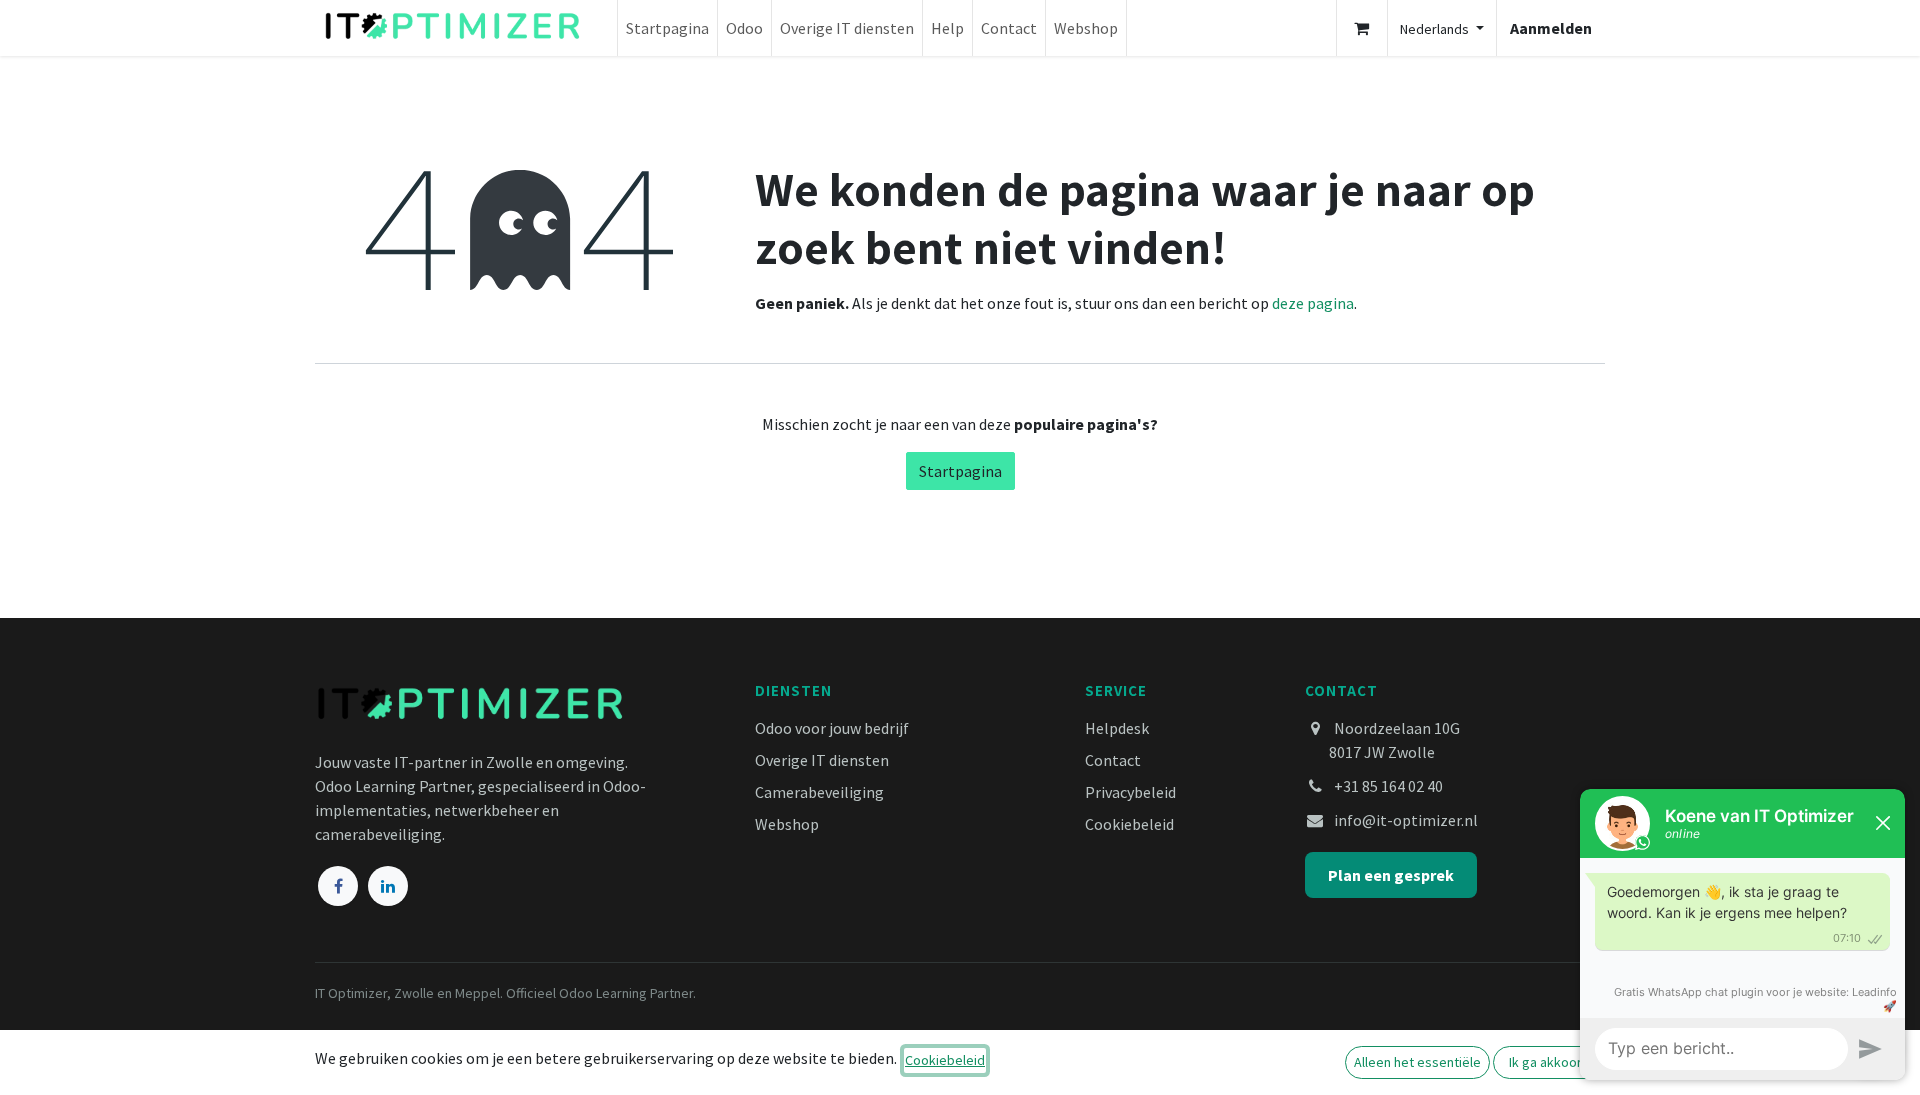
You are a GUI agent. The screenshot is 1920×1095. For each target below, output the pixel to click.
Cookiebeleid (1129, 824)
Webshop (787, 824)
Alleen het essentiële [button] (1417, 1062)
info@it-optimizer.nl (1406, 820)
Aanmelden (1551, 28)
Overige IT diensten (822, 760)
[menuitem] (667, 28)
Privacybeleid (1130, 792)
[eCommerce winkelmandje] (1362, 28)
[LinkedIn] (388, 886)
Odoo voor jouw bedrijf (832, 728)
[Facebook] (338, 886)
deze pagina (1313, 303)
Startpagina (960, 471)
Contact (1113, 760)
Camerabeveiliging (819, 792)
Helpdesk (1117, 728)
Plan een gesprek (1391, 875)
